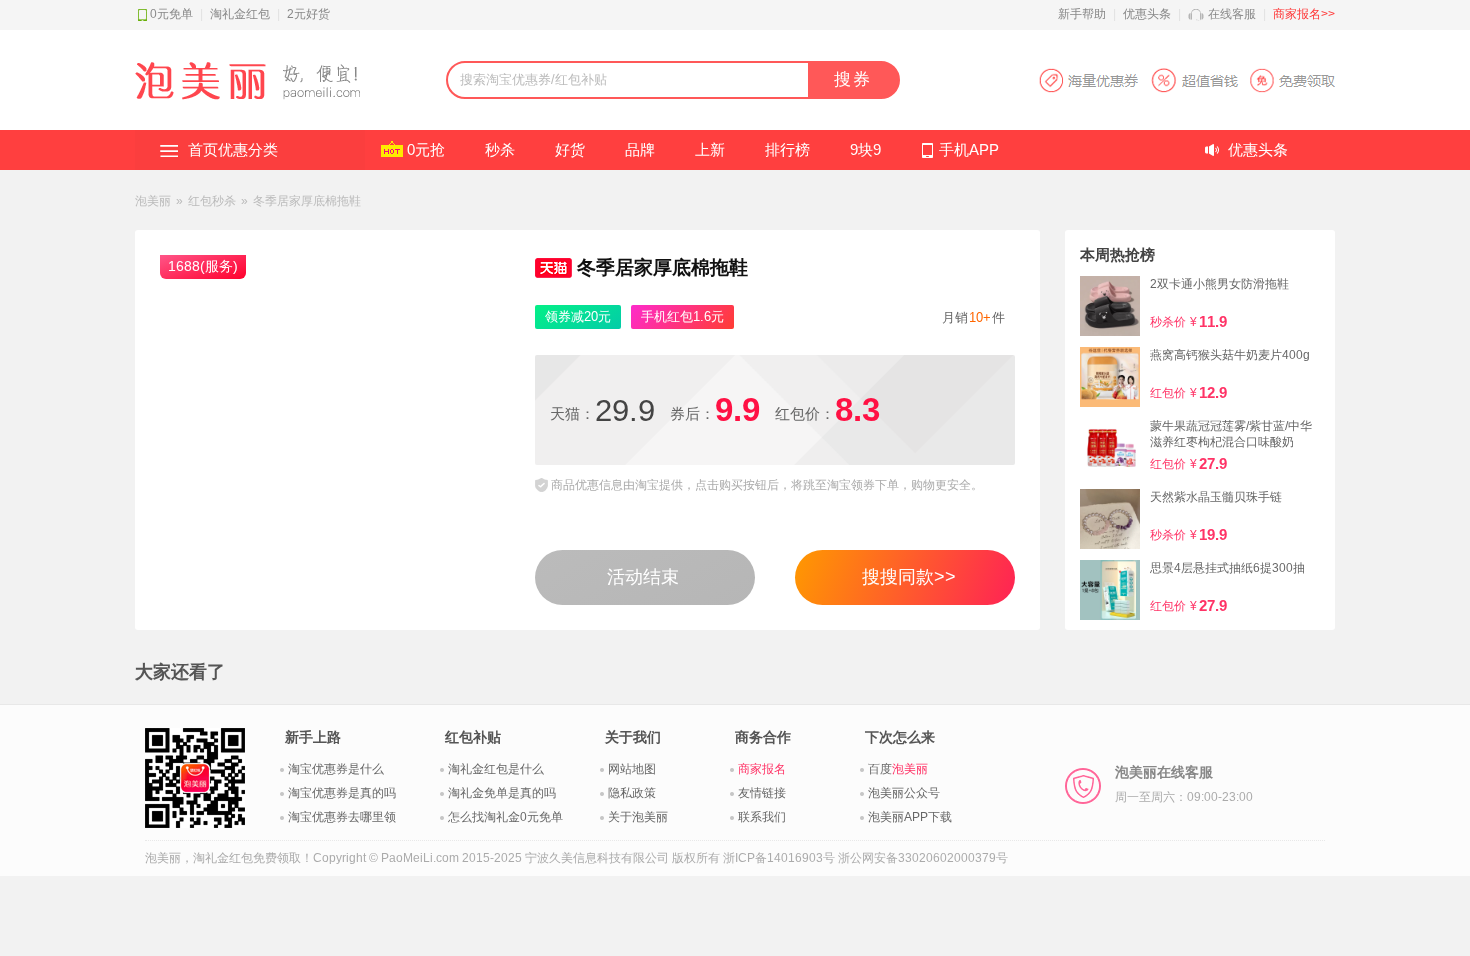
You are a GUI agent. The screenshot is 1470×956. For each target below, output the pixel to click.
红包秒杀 (212, 201)
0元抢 (426, 149)
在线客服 (1232, 14)
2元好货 (308, 14)
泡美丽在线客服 (1184, 784)
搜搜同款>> (909, 577)
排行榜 (787, 149)
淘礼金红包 (240, 14)
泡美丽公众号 (904, 793)
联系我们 (762, 817)
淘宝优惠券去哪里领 (342, 817)
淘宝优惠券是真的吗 (342, 793)
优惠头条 (1147, 14)
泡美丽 (153, 201)
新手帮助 (1082, 14)
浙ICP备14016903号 (779, 858)
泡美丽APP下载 (910, 817)
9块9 (865, 149)
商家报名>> (1304, 14)
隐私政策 (632, 793)
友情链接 (762, 793)
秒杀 (500, 149)
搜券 (853, 79)
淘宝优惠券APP (1186, 80)
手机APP (969, 149)
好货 (570, 149)
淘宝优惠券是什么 (336, 769)
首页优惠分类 (233, 149)
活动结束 (643, 577)
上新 (710, 149)
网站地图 (632, 769)
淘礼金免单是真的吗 (502, 793)
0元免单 (171, 14)
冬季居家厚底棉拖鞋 (307, 201)
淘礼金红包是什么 (496, 769)
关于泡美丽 (638, 817)
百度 (898, 769)
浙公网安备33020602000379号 (923, 858)
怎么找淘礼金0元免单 (505, 817)
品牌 (640, 149)
